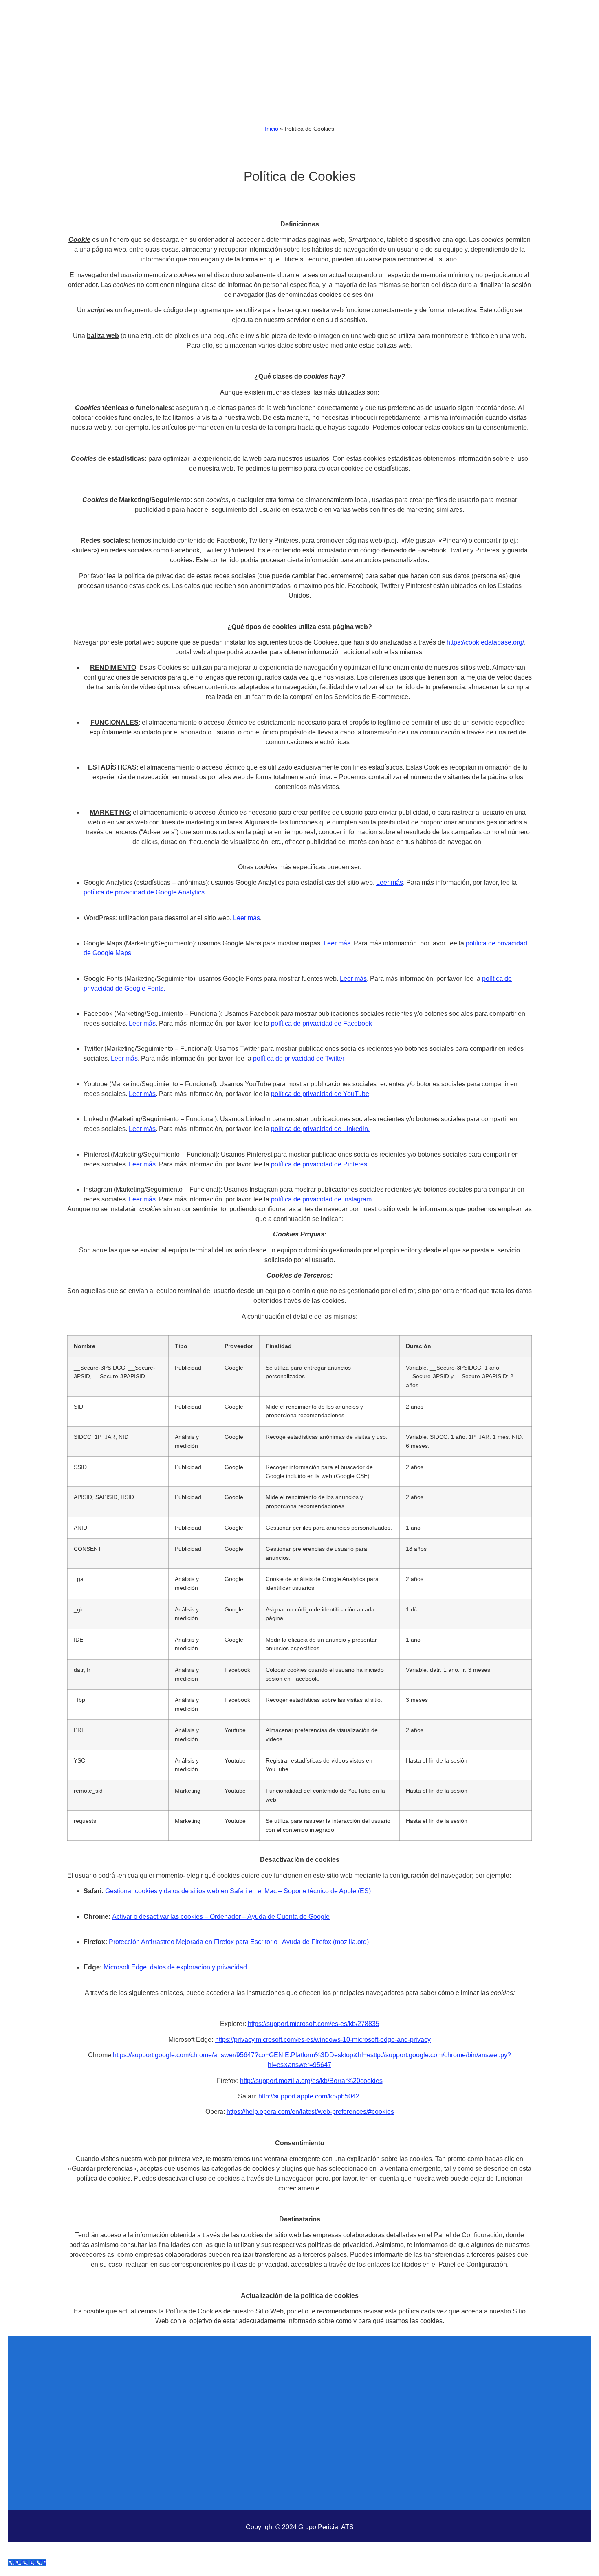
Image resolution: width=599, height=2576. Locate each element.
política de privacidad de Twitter (299, 1058)
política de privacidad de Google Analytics (144, 892)
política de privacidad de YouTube (320, 1094)
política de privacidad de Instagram (321, 1199)
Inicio (272, 129)
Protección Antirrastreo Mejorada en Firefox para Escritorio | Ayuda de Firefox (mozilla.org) (239, 1942)
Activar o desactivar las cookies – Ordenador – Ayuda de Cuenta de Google (221, 1917)
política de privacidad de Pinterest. (321, 1164)
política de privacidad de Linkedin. (320, 1129)
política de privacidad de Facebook (322, 1023)
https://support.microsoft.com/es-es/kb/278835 (314, 2024)
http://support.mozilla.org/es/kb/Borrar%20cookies (311, 2081)
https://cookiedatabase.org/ (485, 642)
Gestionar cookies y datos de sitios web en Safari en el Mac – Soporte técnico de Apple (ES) (238, 1891)
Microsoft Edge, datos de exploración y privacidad (175, 1967)
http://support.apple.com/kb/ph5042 (309, 2096)
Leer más (390, 882)
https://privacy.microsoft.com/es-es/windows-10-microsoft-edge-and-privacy (323, 2040)
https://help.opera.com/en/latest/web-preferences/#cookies (310, 2112)
